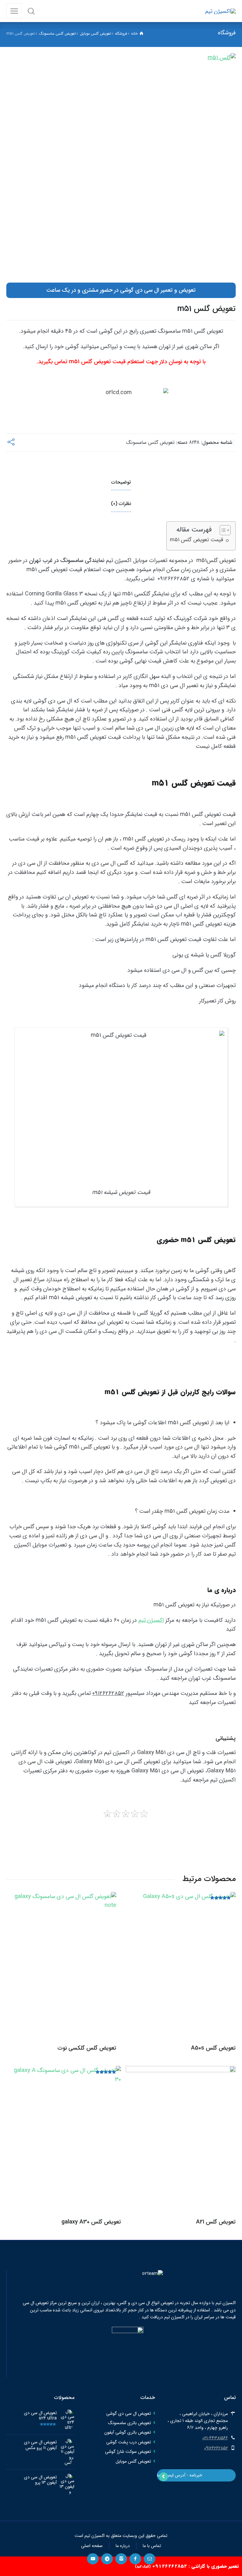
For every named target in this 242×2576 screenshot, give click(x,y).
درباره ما (123, 2546)
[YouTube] (93, 2559)
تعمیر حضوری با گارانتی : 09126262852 (187, 2566)
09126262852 (216, 2448)
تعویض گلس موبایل (133, 2461)
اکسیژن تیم (151, 1620)
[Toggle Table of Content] (222, 530)
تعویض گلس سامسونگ (150, 443)
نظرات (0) (121, 504)
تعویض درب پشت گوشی (129, 2442)
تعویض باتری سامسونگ (130, 2423)
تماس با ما (152, 2546)
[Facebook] (135, 2559)
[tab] (121, 483)
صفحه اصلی (92, 2546)
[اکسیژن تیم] (220, 11)
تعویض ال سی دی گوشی (129, 2413)
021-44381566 (215, 2438)
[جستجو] (31, 11)
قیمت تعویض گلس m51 (196, 540)
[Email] (150, 2559)
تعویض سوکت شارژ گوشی (128, 2452)
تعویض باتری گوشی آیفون (128, 2432)
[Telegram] (107, 2559)
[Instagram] (121, 2559)
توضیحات (121, 482)
